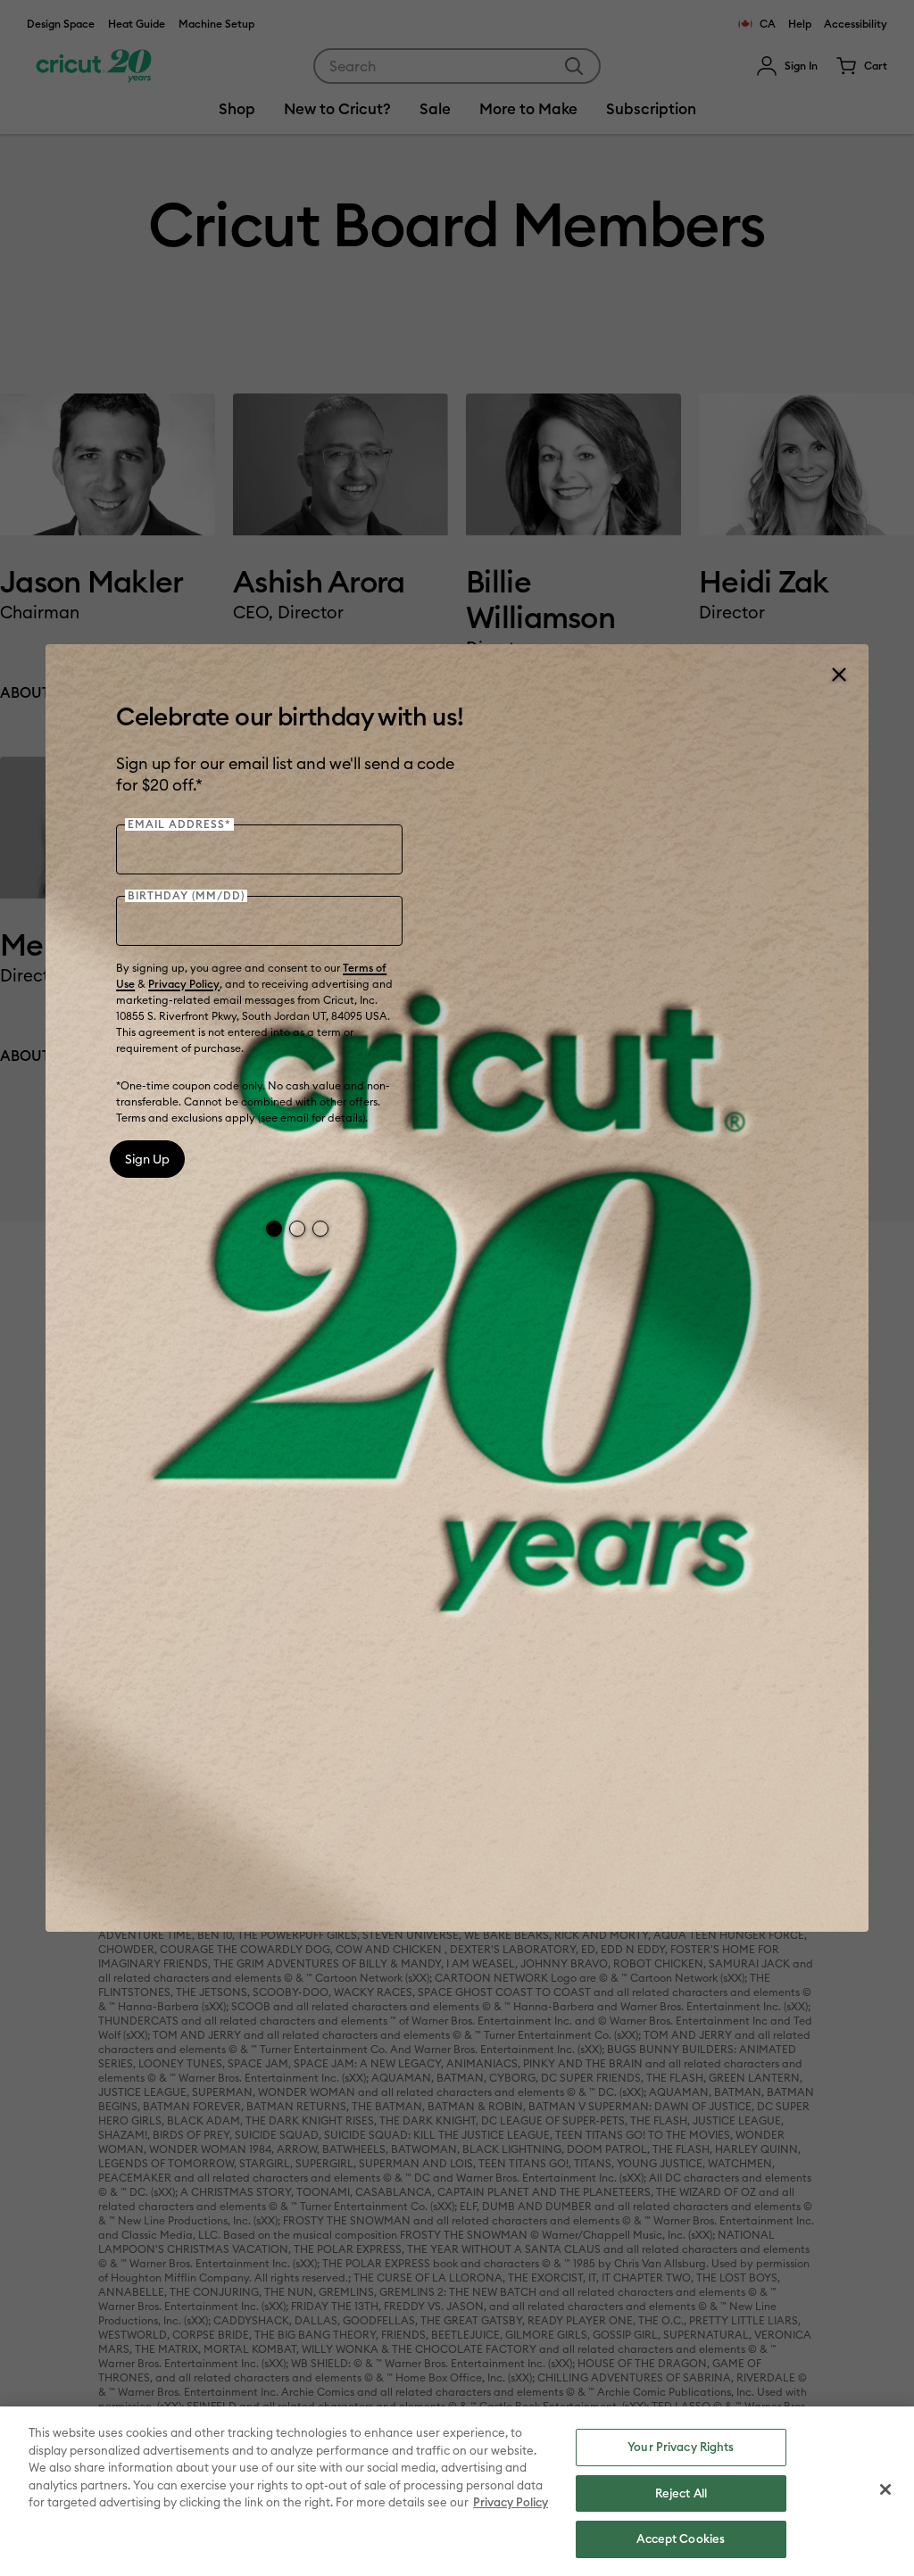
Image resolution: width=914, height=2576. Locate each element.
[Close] (838, 675)
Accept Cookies (681, 2539)
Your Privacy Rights (681, 2447)
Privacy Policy (184, 984)
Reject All (681, 2493)
